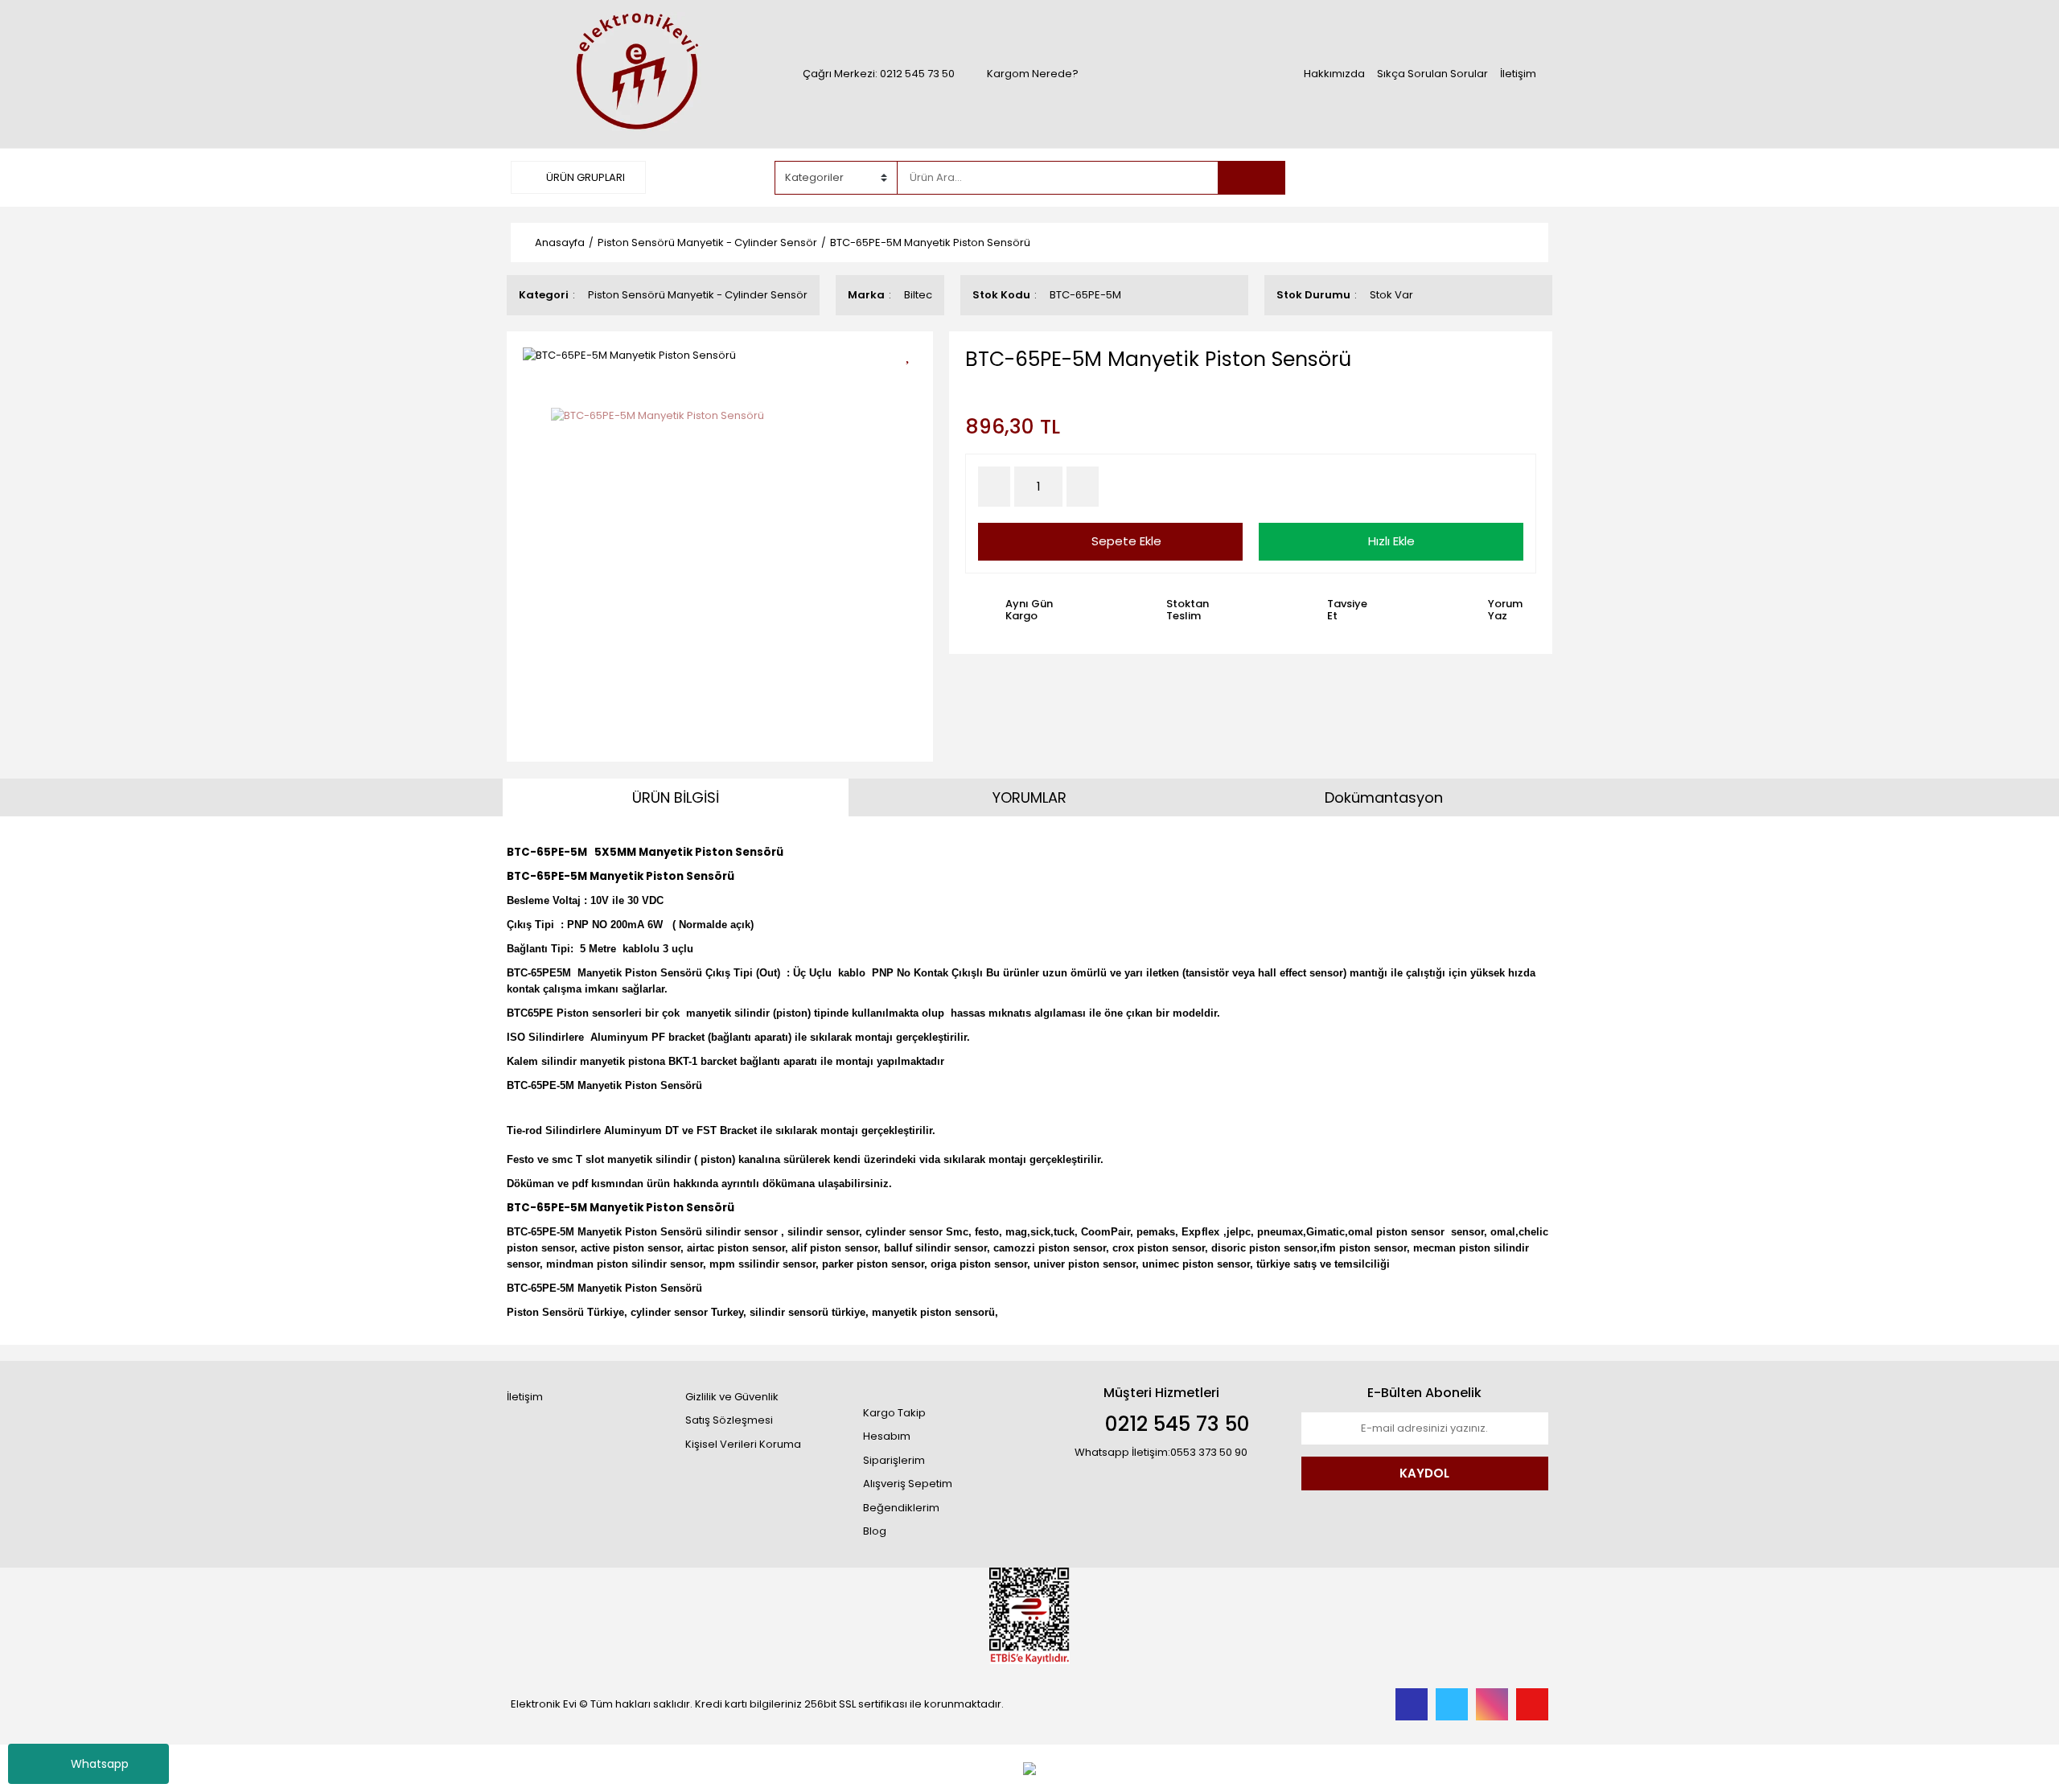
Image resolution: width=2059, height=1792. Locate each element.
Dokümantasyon (1384, 797)
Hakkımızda (1334, 74)
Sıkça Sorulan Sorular (1432, 74)
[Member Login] (1428, 177)
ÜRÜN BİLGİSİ (676, 797)
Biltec (918, 295)
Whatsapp (100, 1764)
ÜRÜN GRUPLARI (584, 177)
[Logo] (635, 73)
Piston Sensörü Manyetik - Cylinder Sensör (698, 295)
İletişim (1518, 74)
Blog (875, 1531)
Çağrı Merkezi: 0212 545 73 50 (879, 74)
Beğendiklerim (901, 1508)
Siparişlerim (894, 1460)
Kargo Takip (894, 1413)
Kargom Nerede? (1033, 74)
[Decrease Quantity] (994, 487)
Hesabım (887, 1436)
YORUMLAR (1029, 797)
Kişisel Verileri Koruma (743, 1444)
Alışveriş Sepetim (908, 1484)
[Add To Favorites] (913, 353)
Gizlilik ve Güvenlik (732, 1397)
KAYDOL (1424, 1473)
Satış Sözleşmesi (729, 1420)
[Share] (913, 382)
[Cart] (1524, 178)
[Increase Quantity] (1083, 487)
